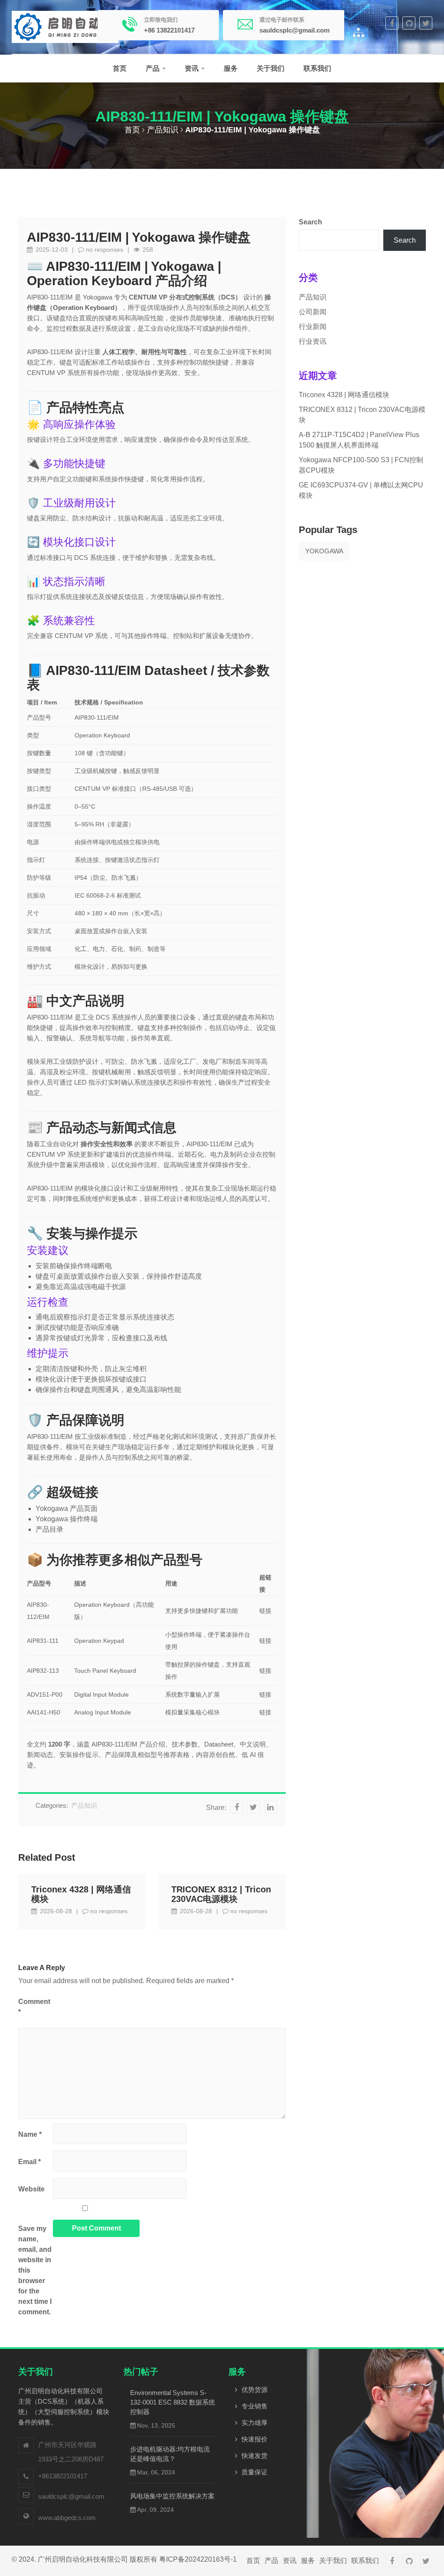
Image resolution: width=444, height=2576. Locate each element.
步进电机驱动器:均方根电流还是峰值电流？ (170, 2454)
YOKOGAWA (324, 551)
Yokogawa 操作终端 (67, 1519)
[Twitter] (426, 23)
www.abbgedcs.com (67, 2518)
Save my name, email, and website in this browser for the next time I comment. (35, 2270)
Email (29, 2162)
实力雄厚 (255, 2423)
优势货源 (255, 2390)
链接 (265, 1611)
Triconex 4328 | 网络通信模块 (81, 1894)
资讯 (193, 68)
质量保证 (255, 2472)
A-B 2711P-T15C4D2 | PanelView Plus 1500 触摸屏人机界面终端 (359, 440)
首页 (120, 68)
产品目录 (49, 1529)
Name (30, 2134)
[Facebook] (392, 23)
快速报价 (255, 2439)
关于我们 (271, 68)
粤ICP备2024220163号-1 (198, 2559)
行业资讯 (313, 341)
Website (31, 2189)
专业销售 (255, 2406)
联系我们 (317, 68)
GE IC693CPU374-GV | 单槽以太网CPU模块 (361, 490)
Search (310, 222)
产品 (153, 68)
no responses (104, 250)
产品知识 (163, 130)
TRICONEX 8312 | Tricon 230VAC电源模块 (221, 1894)
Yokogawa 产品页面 (67, 1508)
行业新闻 (313, 327)
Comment (34, 2007)
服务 (231, 68)
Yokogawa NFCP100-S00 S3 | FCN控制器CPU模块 (361, 465)
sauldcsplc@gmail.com (71, 2496)
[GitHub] (409, 23)
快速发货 (255, 2456)
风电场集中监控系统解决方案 (172, 2496)
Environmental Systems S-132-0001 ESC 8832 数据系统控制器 (173, 2402)
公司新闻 (313, 312)
